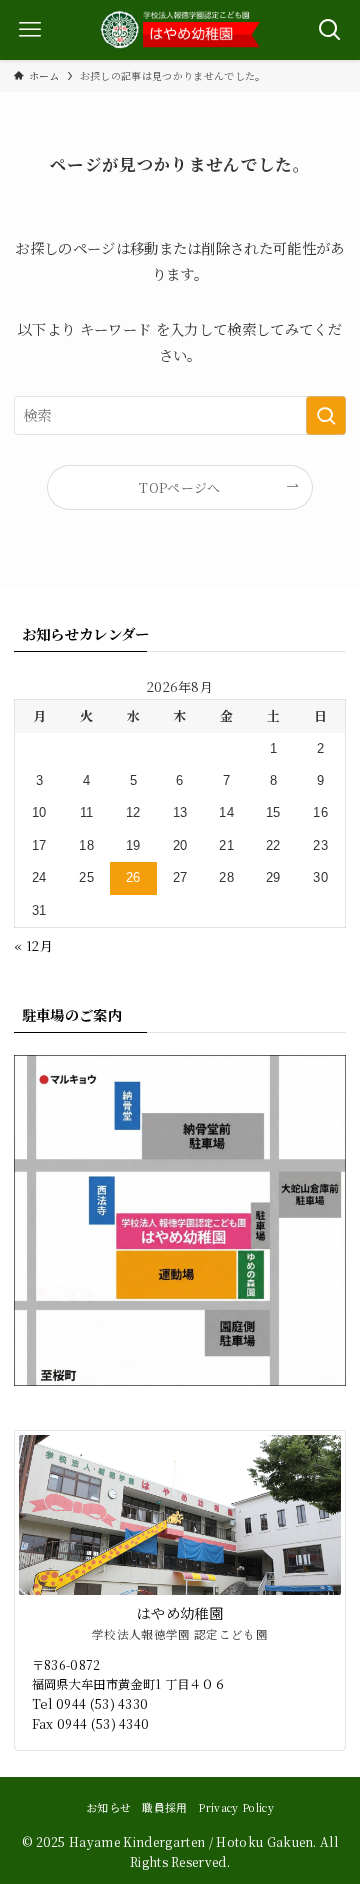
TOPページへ (179, 487)
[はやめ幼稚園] (180, 30)
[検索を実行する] (326, 415)
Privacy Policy (236, 1807)
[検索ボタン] (330, 30)
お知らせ (108, 1807)
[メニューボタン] (30, 30)
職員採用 (164, 1807)
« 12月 (33, 945)
